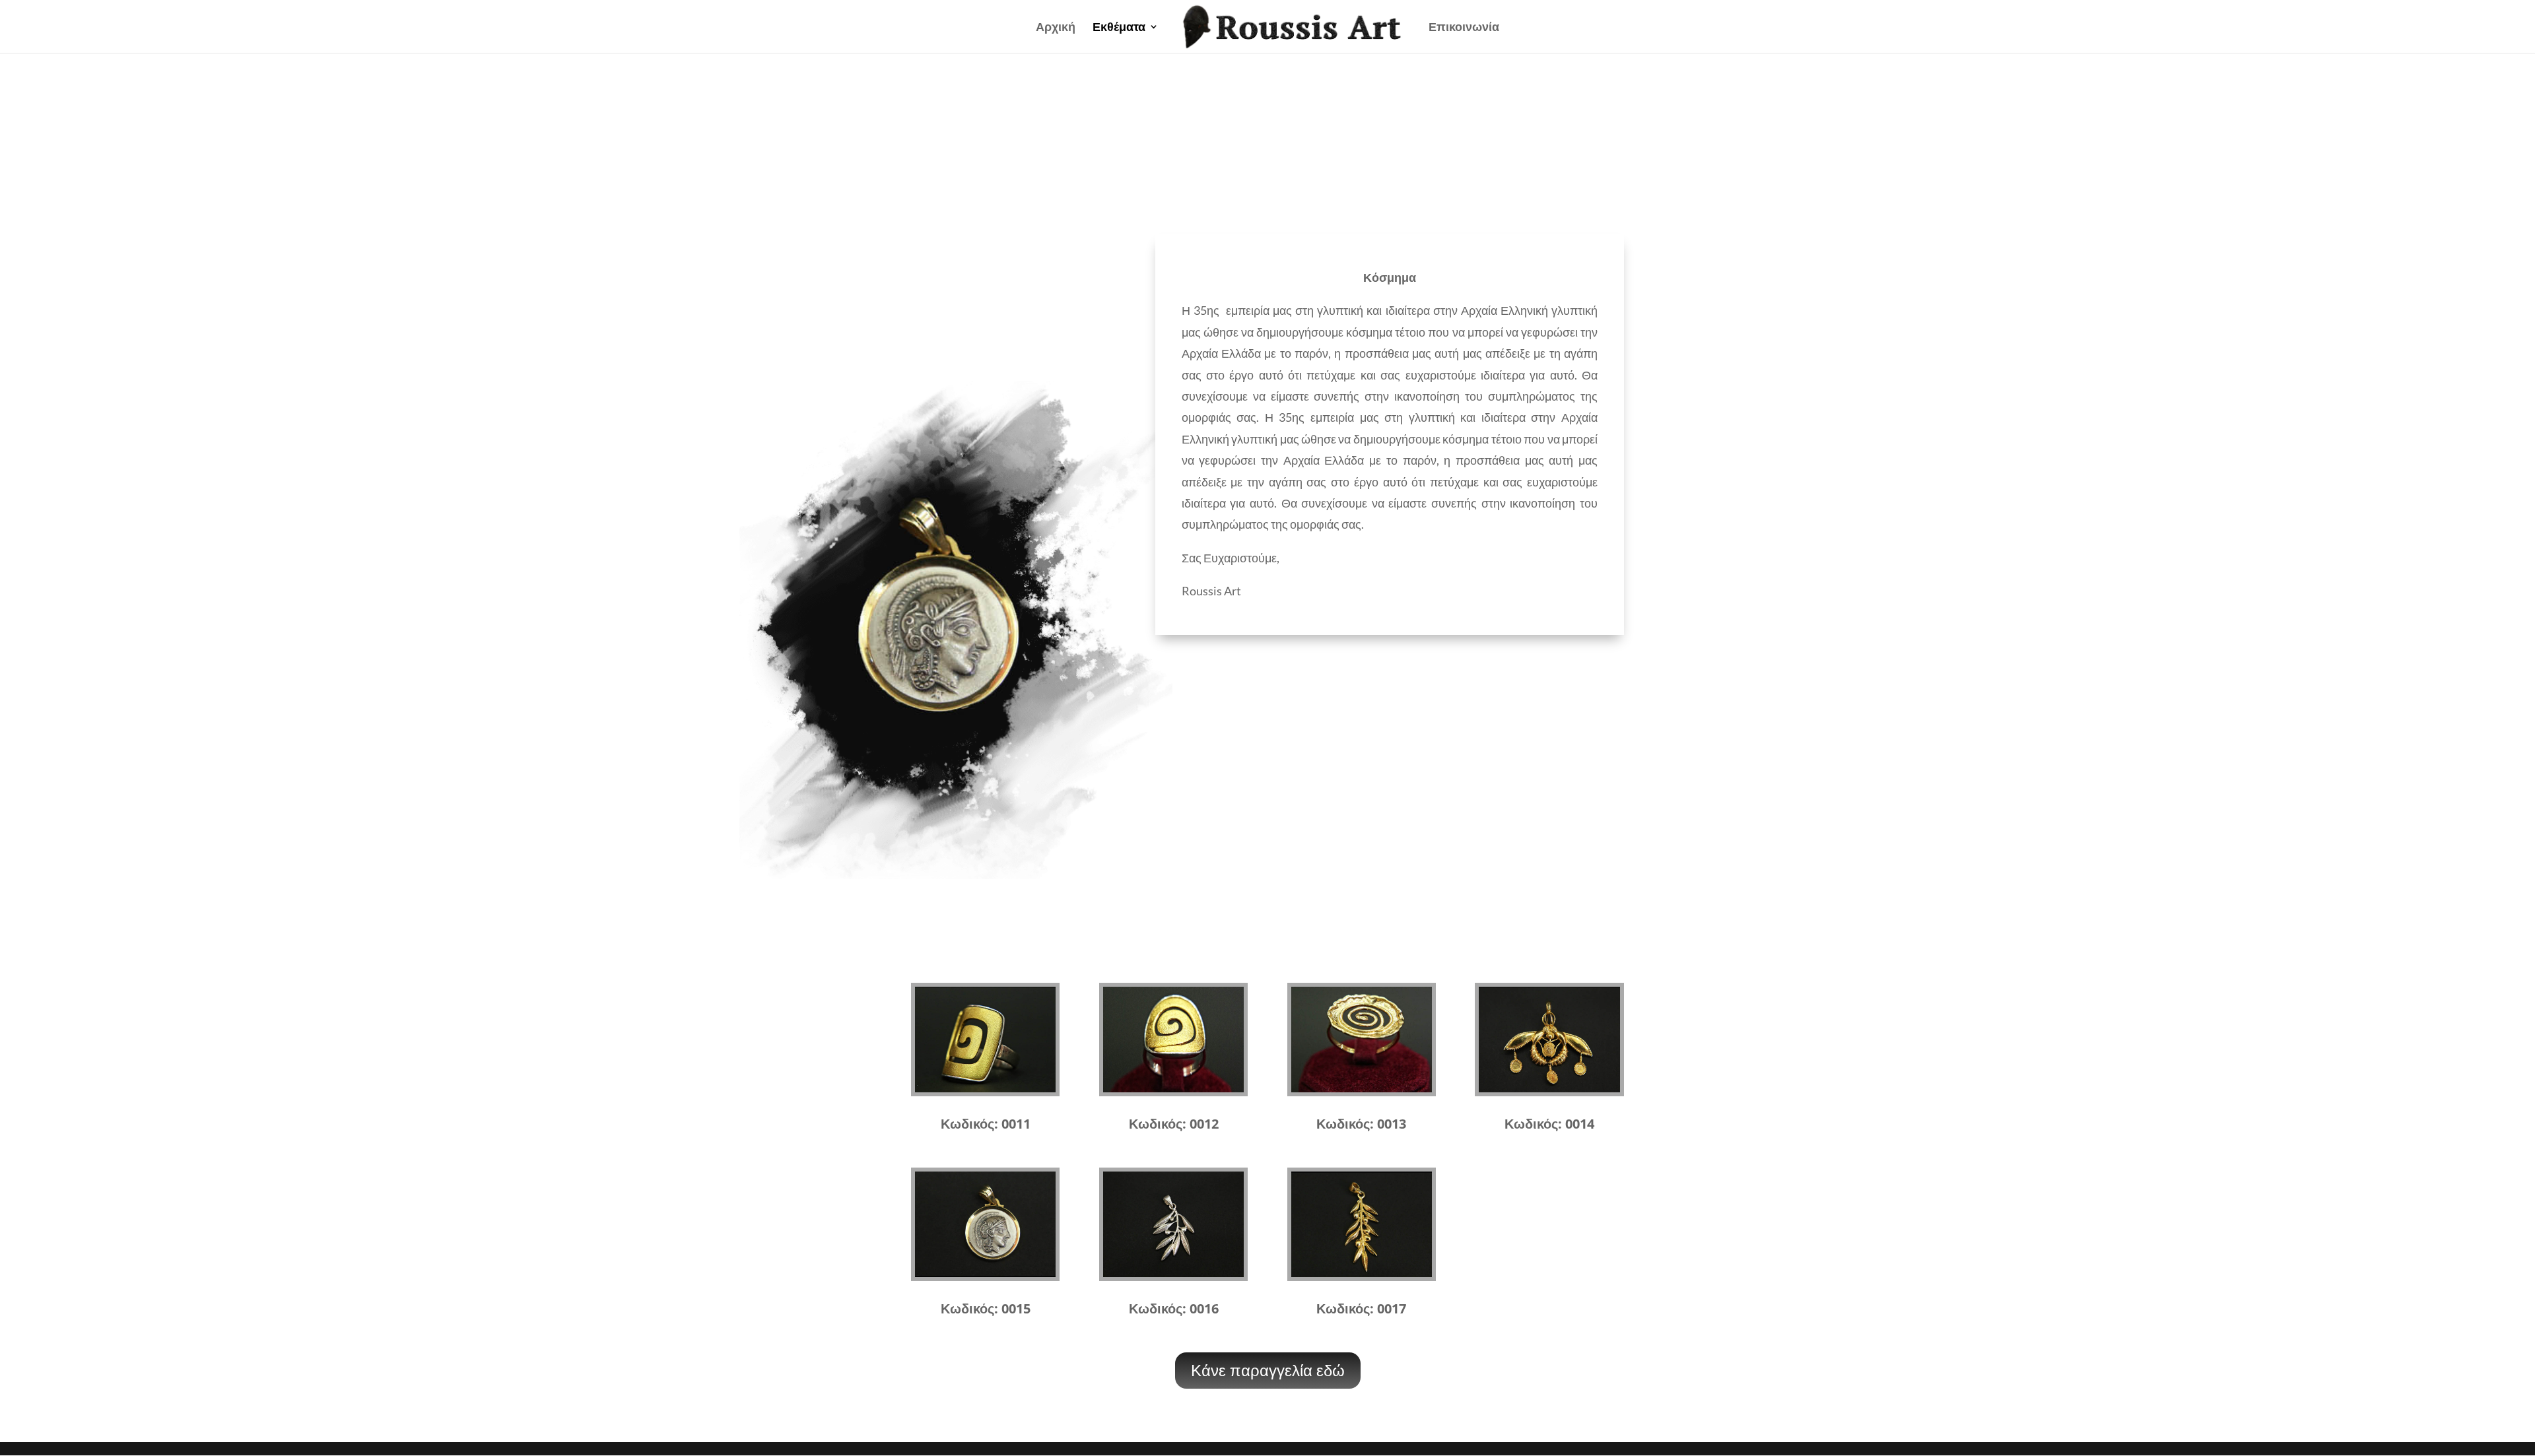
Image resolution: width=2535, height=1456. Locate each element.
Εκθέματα (1119, 28)
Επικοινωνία (1464, 28)
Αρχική (1056, 28)
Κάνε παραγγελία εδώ (1268, 1370)
